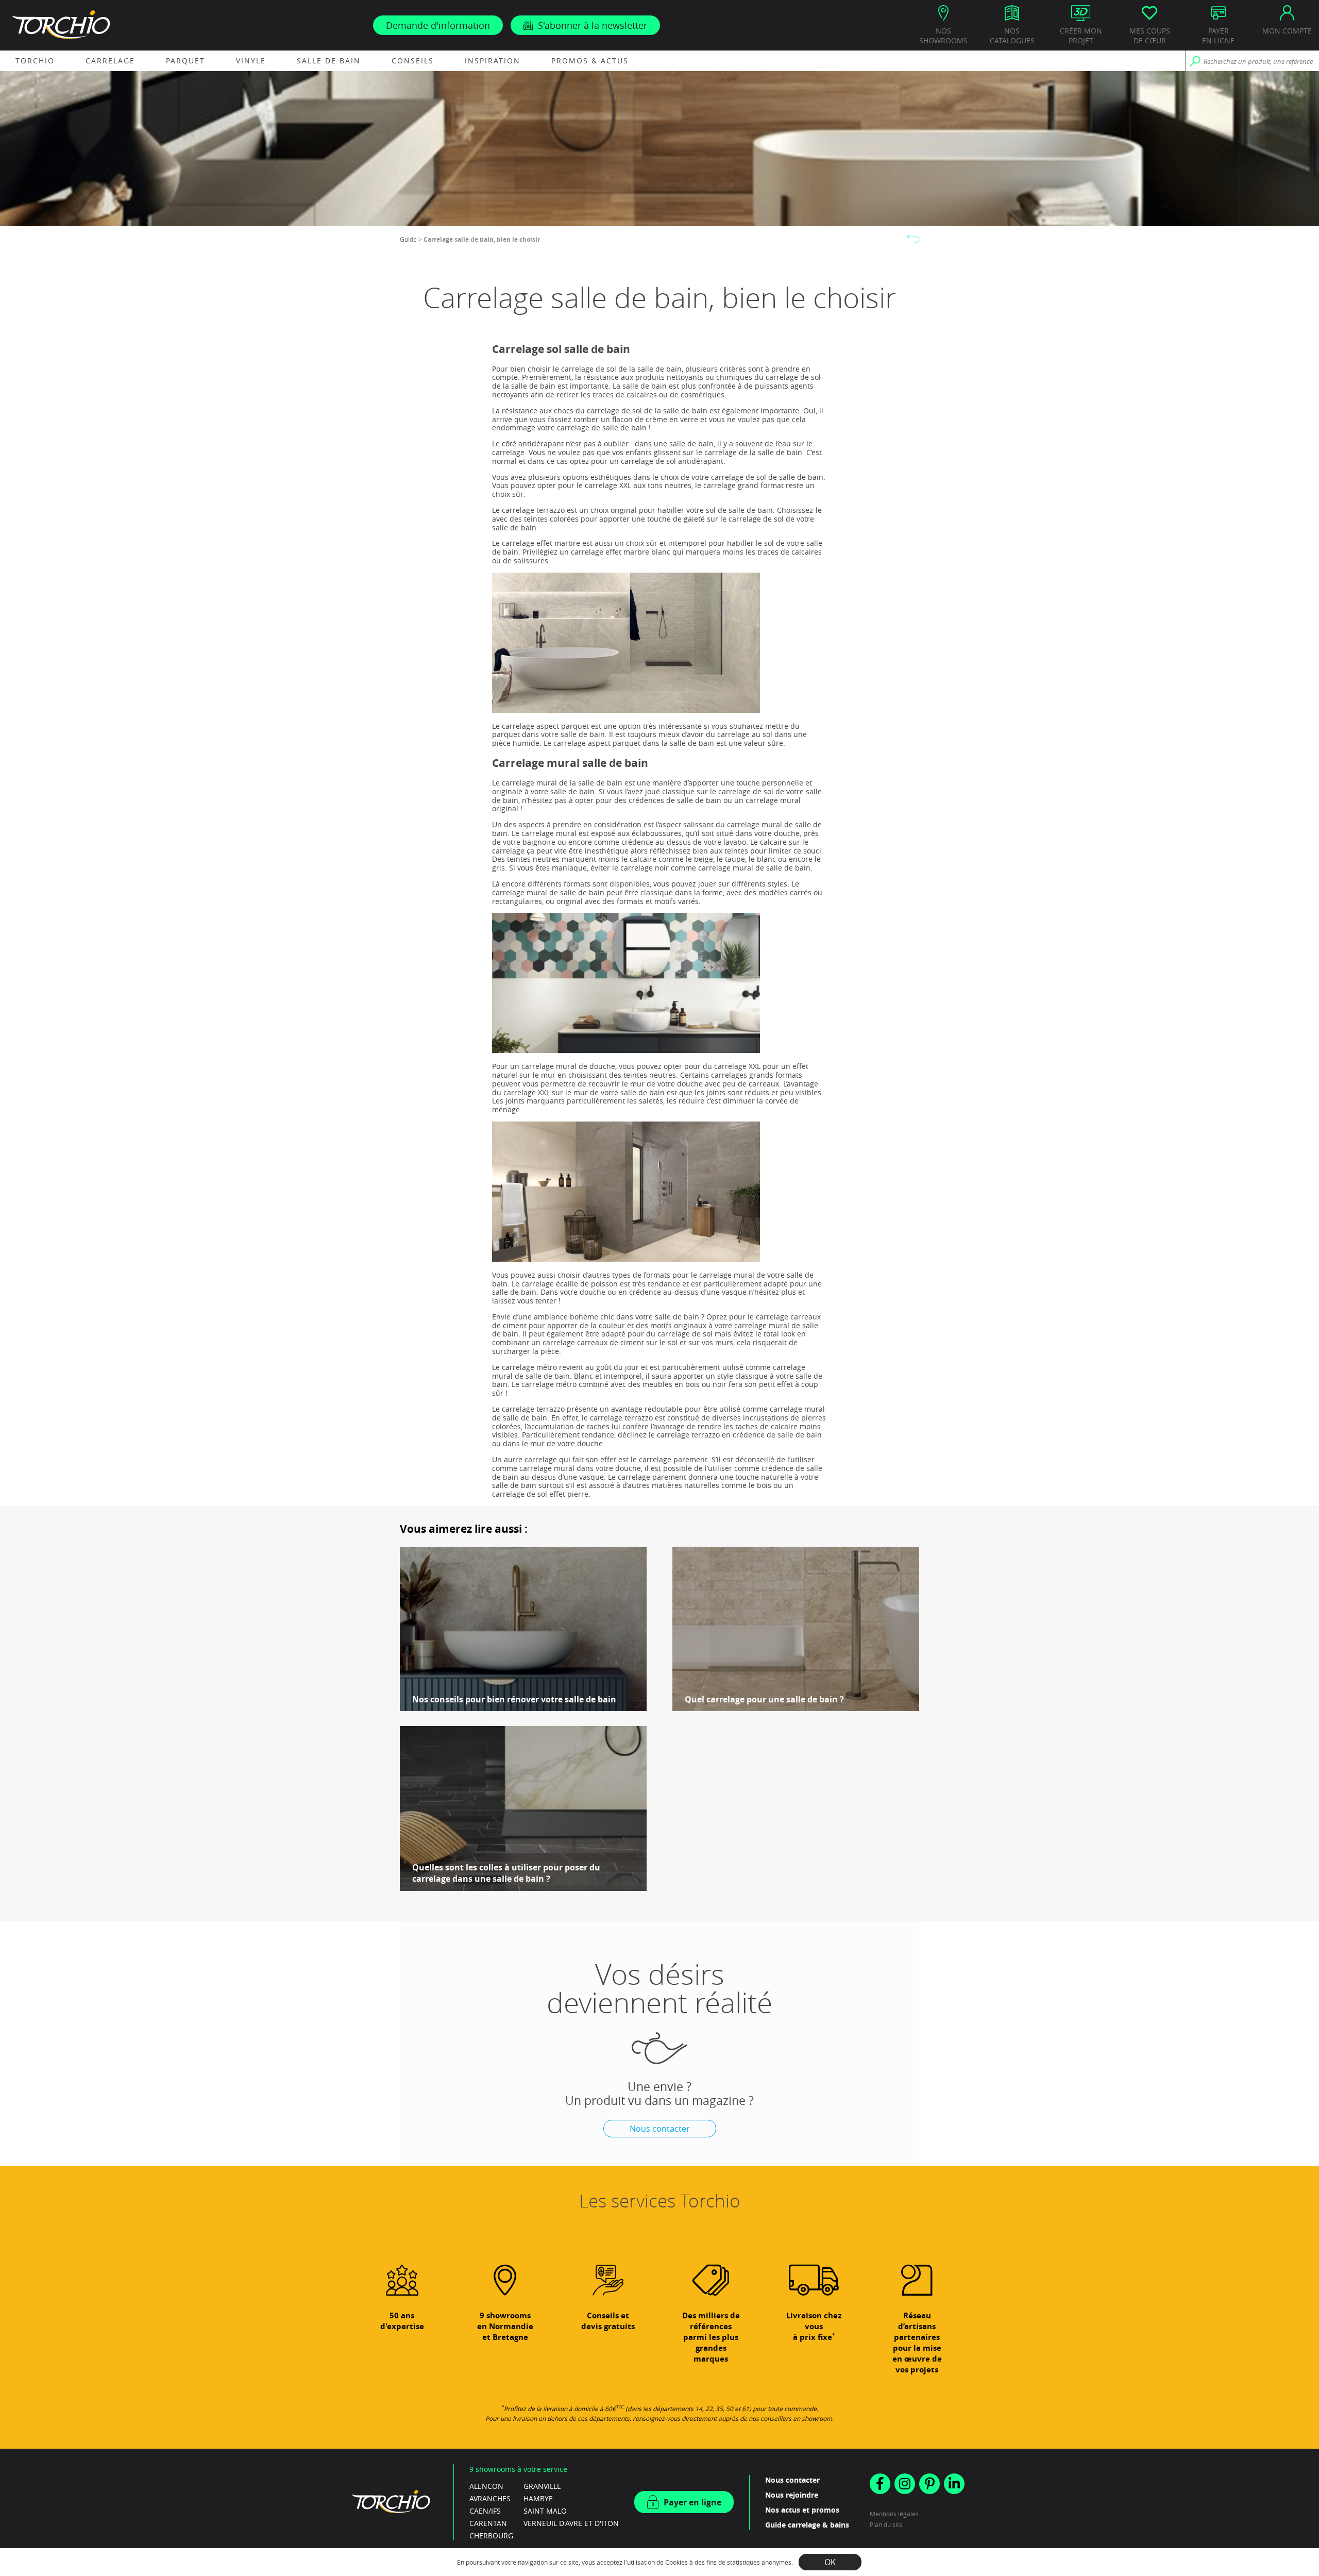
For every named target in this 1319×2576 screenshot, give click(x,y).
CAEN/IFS (485, 2511)
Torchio (35, 61)
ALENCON (486, 2486)
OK (830, 2562)
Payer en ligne (692, 2502)
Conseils (413, 61)
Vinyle (251, 61)
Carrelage (110, 61)
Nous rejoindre (792, 2495)
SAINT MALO (545, 2511)
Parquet (185, 61)
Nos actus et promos (802, 2510)
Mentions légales (894, 2514)
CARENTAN (488, 2523)
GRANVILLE (542, 2486)
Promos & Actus (590, 61)
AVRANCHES (490, 2498)
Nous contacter (660, 2129)
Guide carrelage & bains (807, 2525)
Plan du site (886, 2524)
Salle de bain (329, 61)
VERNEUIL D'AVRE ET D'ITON (571, 2523)
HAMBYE (538, 2498)
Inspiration (493, 61)
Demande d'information (438, 25)
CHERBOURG (491, 2536)
